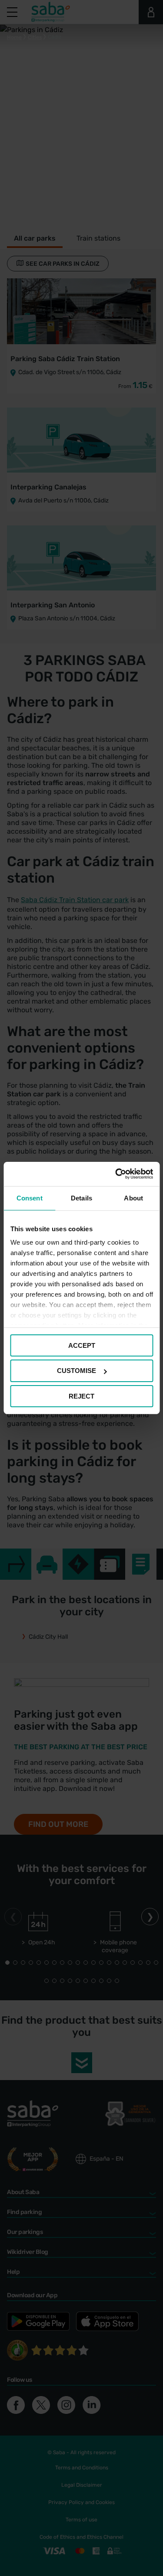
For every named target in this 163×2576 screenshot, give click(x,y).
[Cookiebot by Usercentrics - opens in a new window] (116, 1174)
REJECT (81, 1396)
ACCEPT (82, 1345)
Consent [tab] (30, 1198)
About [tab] (133, 1198)
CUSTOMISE (77, 1371)
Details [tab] (81, 1198)
